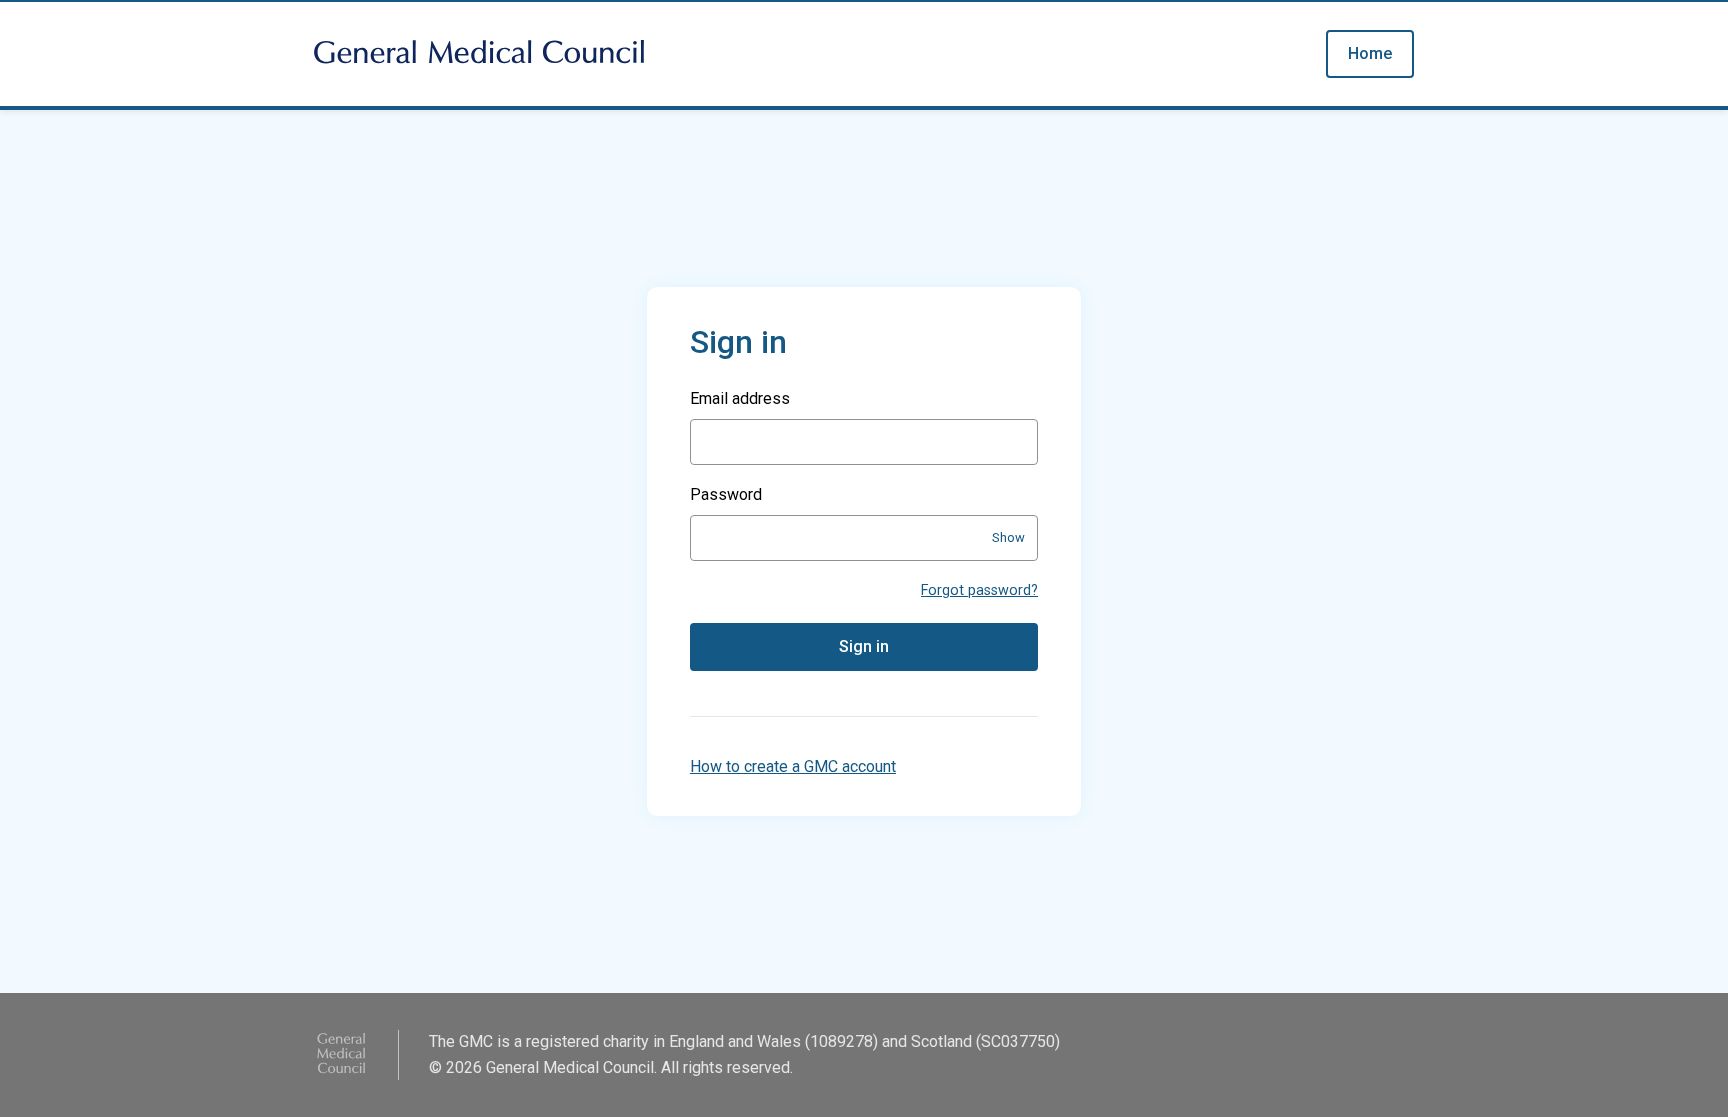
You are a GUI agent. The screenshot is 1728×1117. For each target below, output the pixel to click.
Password (726, 494)
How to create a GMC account (793, 766)
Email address (740, 398)
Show (1008, 537)
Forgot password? (979, 590)
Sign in (864, 646)
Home (1370, 53)
